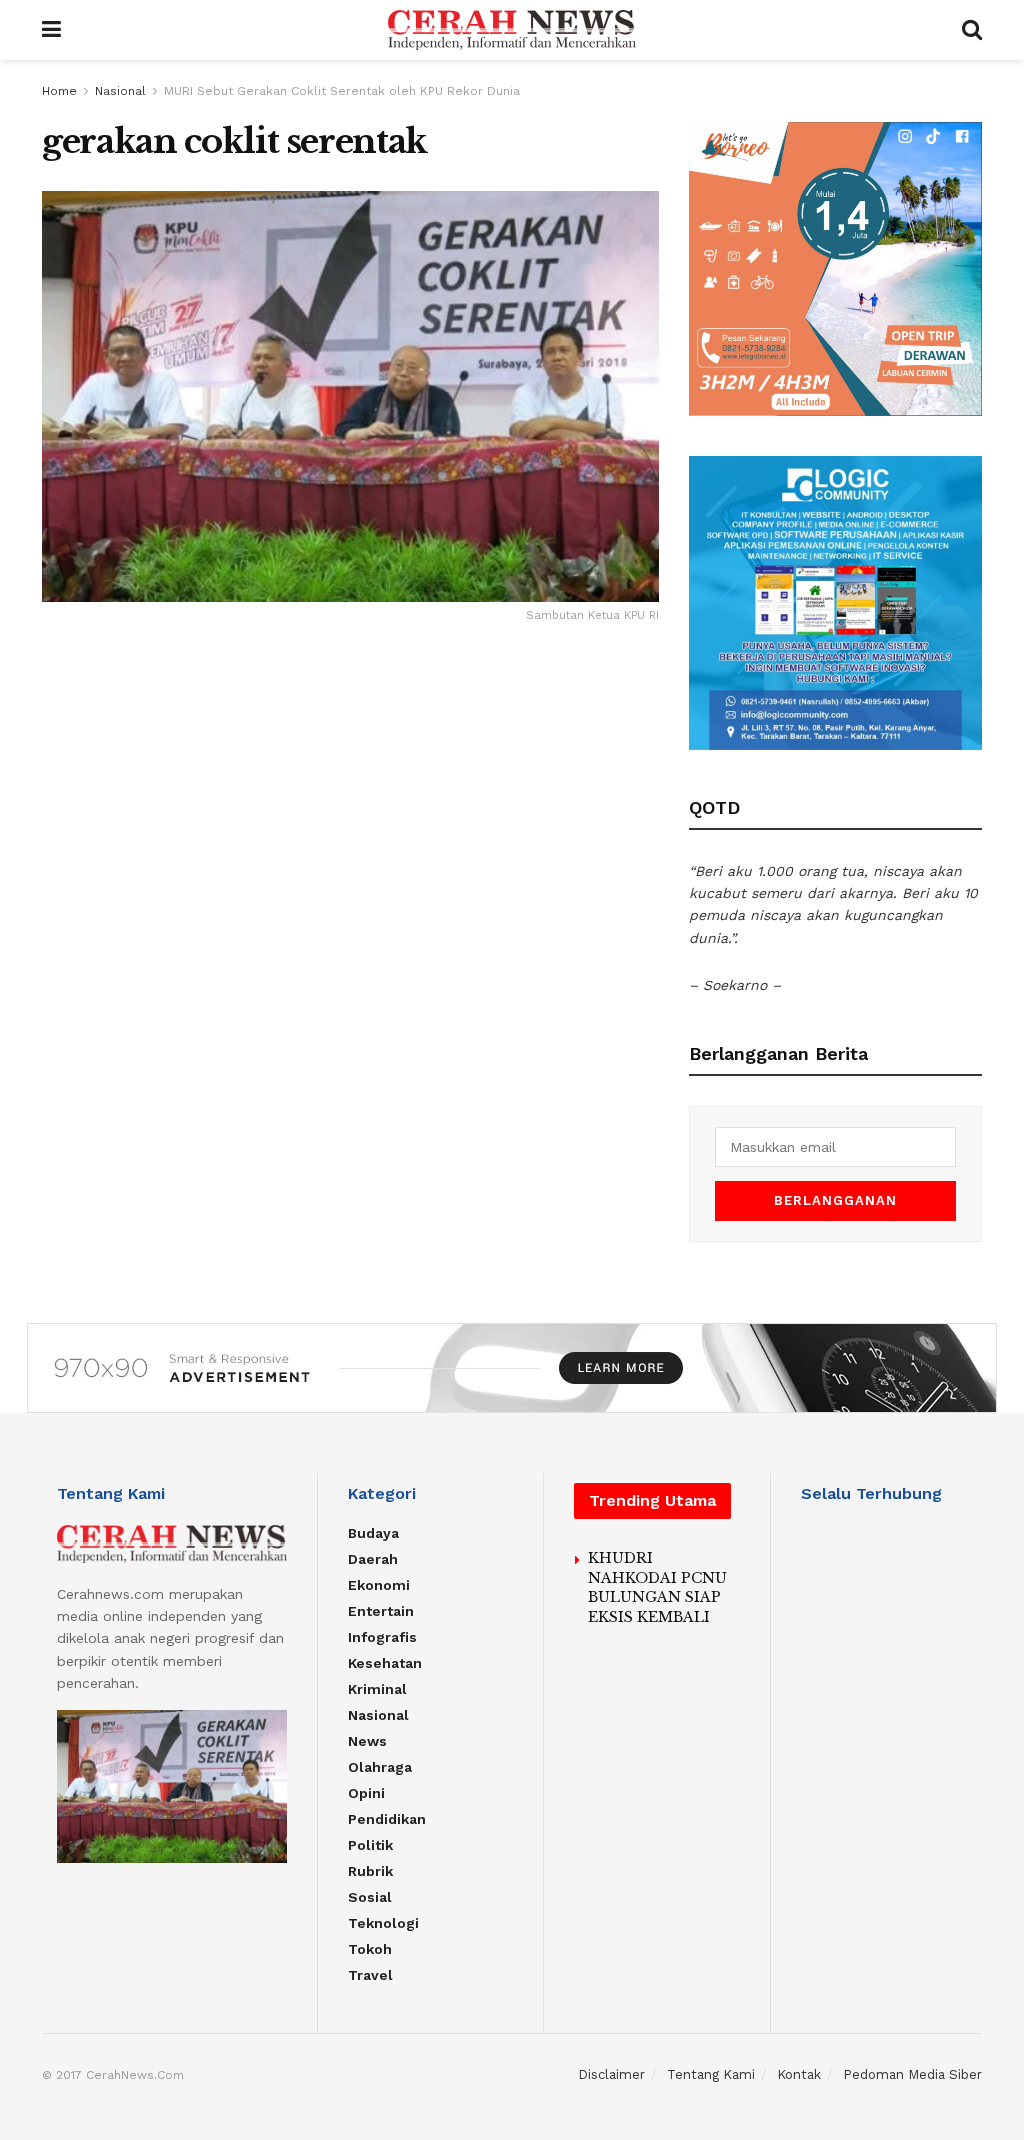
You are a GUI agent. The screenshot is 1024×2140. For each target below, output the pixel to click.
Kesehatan (385, 1663)
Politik (370, 1845)
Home (59, 91)
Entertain (381, 1611)
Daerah (373, 1559)
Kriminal (377, 1689)
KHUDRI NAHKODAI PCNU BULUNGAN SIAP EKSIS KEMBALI (657, 1587)
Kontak (799, 2074)
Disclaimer (611, 2074)
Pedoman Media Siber (912, 2074)
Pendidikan (387, 1819)
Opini (366, 1793)
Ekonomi (379, 1585)
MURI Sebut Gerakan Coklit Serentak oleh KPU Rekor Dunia (342, 91)
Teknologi (383, 1923)
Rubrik (370, 1871)
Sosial (370, 1897)
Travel (370, 1975)
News (367, 1741)
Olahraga (380, 1767)
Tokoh (370, 1949)
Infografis (382, 1637)
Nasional (120, 91)
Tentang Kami (711, 2074)
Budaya (373, 1533)
